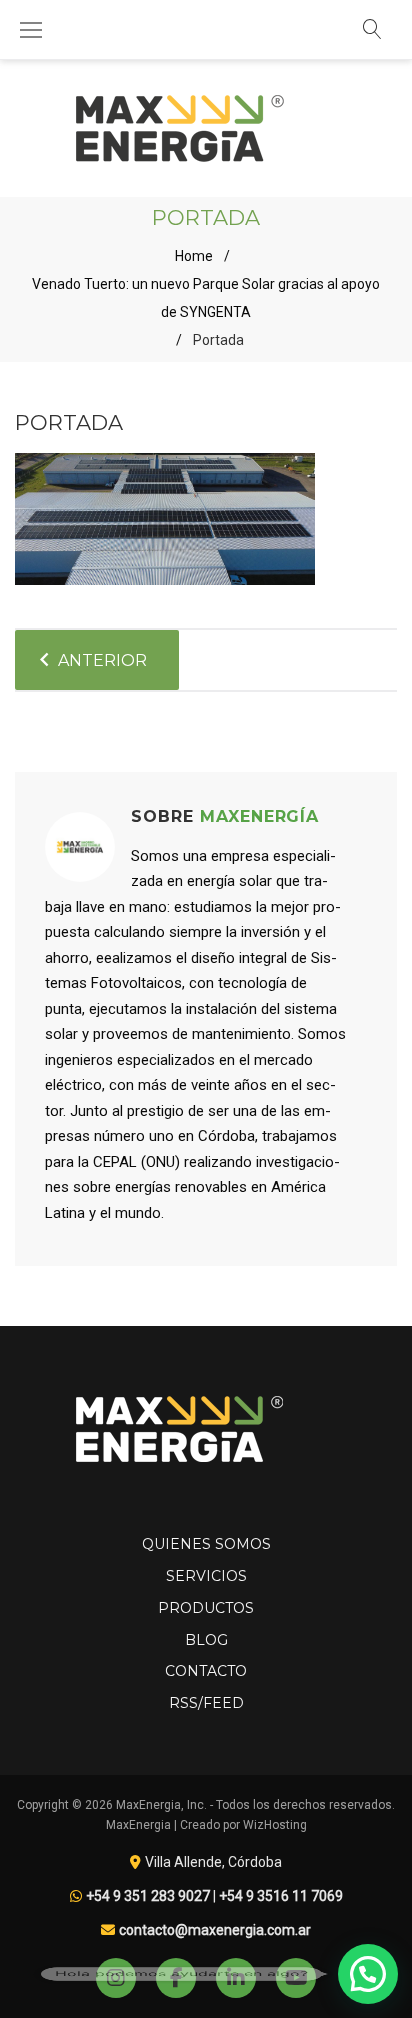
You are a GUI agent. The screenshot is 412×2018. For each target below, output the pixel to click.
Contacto (206, 1671)
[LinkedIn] (236, 1978)
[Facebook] (176, 1978)
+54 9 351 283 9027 (148, 1896)
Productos (206, 1608)
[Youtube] (296, 1978)
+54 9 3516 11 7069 (281, 1896)
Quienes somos (206, 1544)
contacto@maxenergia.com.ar (215, 1930)
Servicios (206, 1576)
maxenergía (260, 816)
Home (194, 256)
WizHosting (275, 1825)
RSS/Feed (206, 1703)
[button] (368, 1974)
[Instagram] (116, 1978)
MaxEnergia (138, 1825)
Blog (206, 1640)
